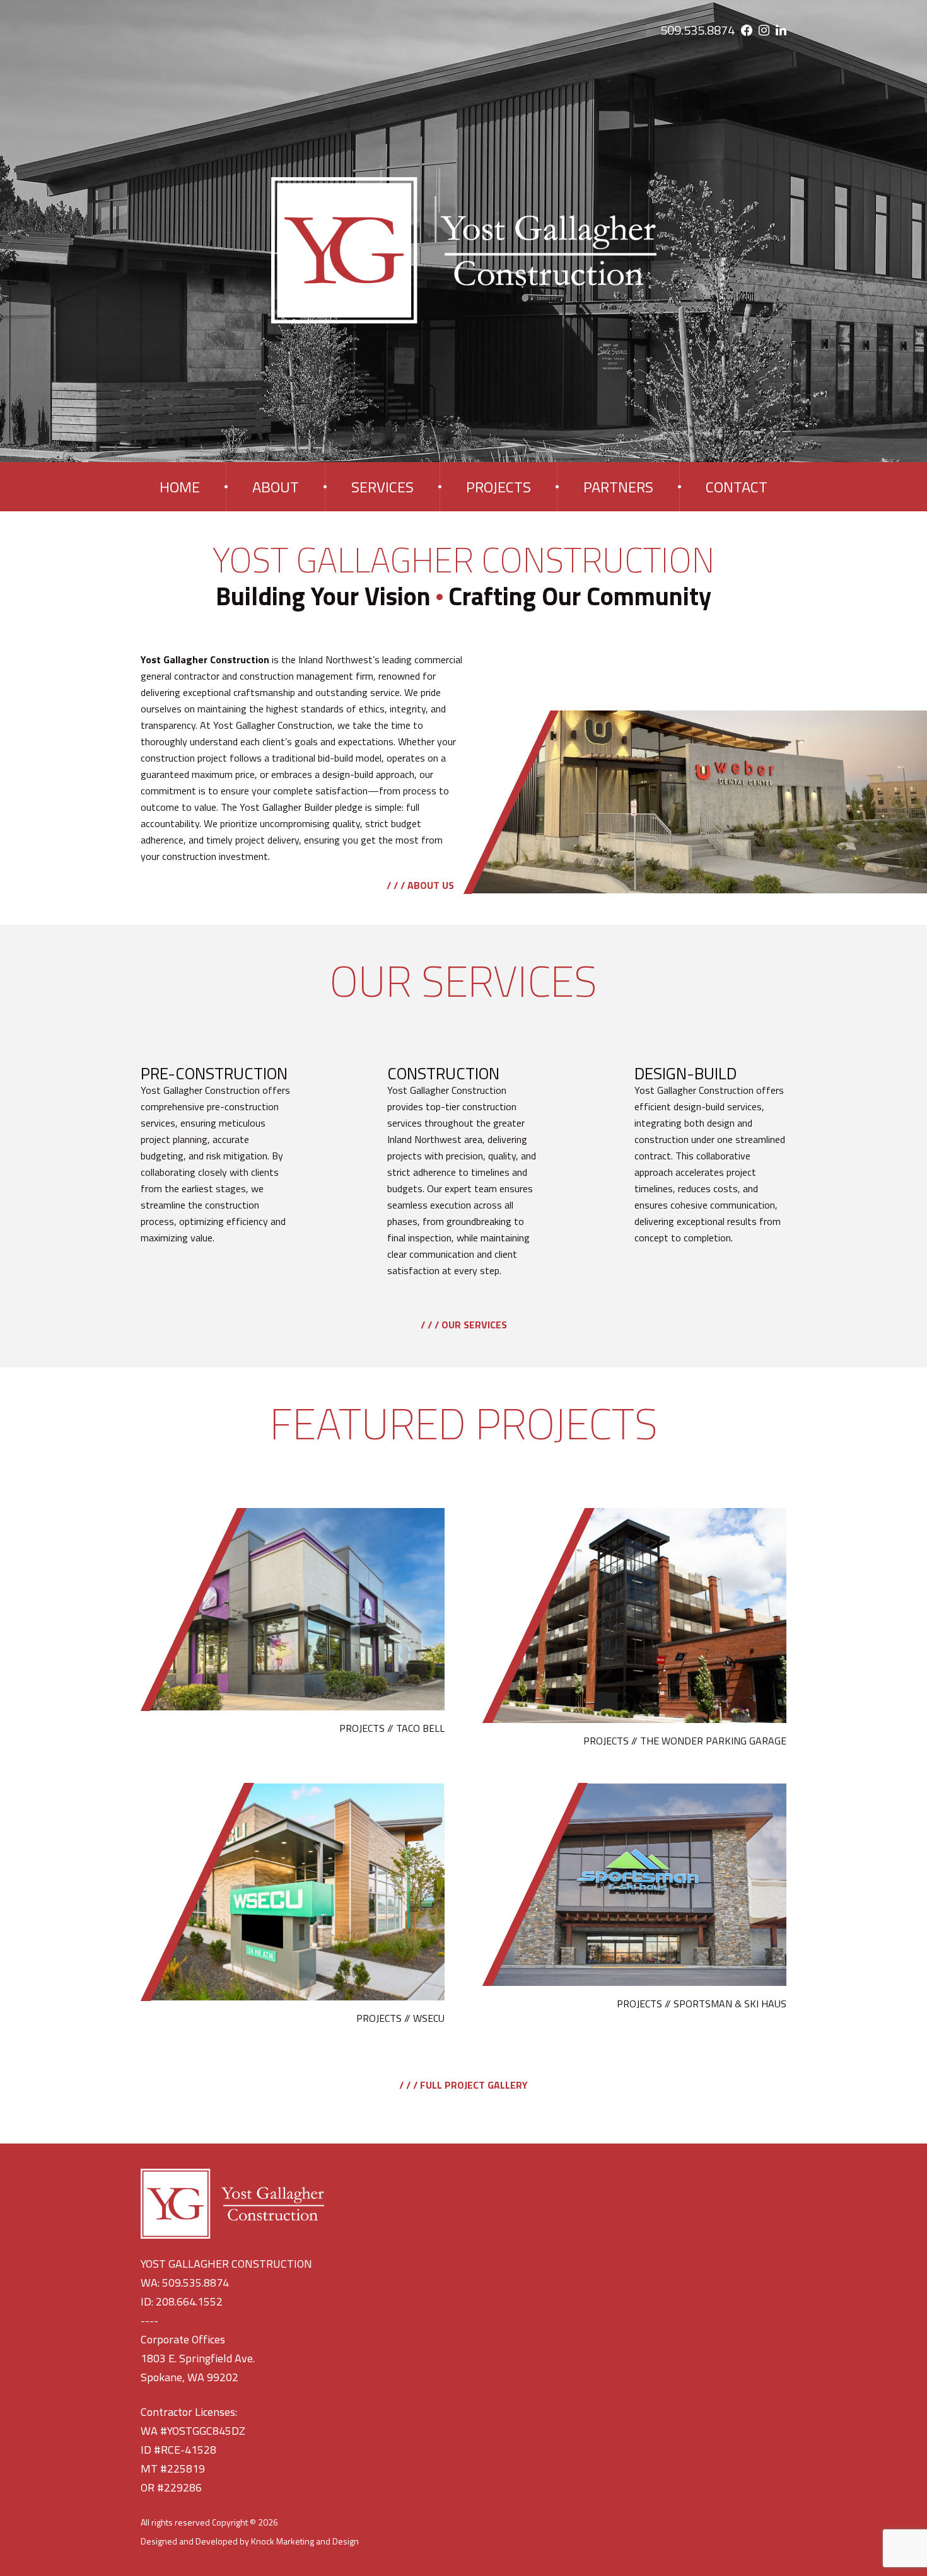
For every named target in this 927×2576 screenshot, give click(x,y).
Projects (498, 487)
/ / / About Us (420, 885)
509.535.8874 (697, 30)
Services (382, 487)
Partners (618, 487)
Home (180, 487)
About (276, 487)
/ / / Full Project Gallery (463, 2085)
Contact (737, 487)
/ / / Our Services (464, 1325)
